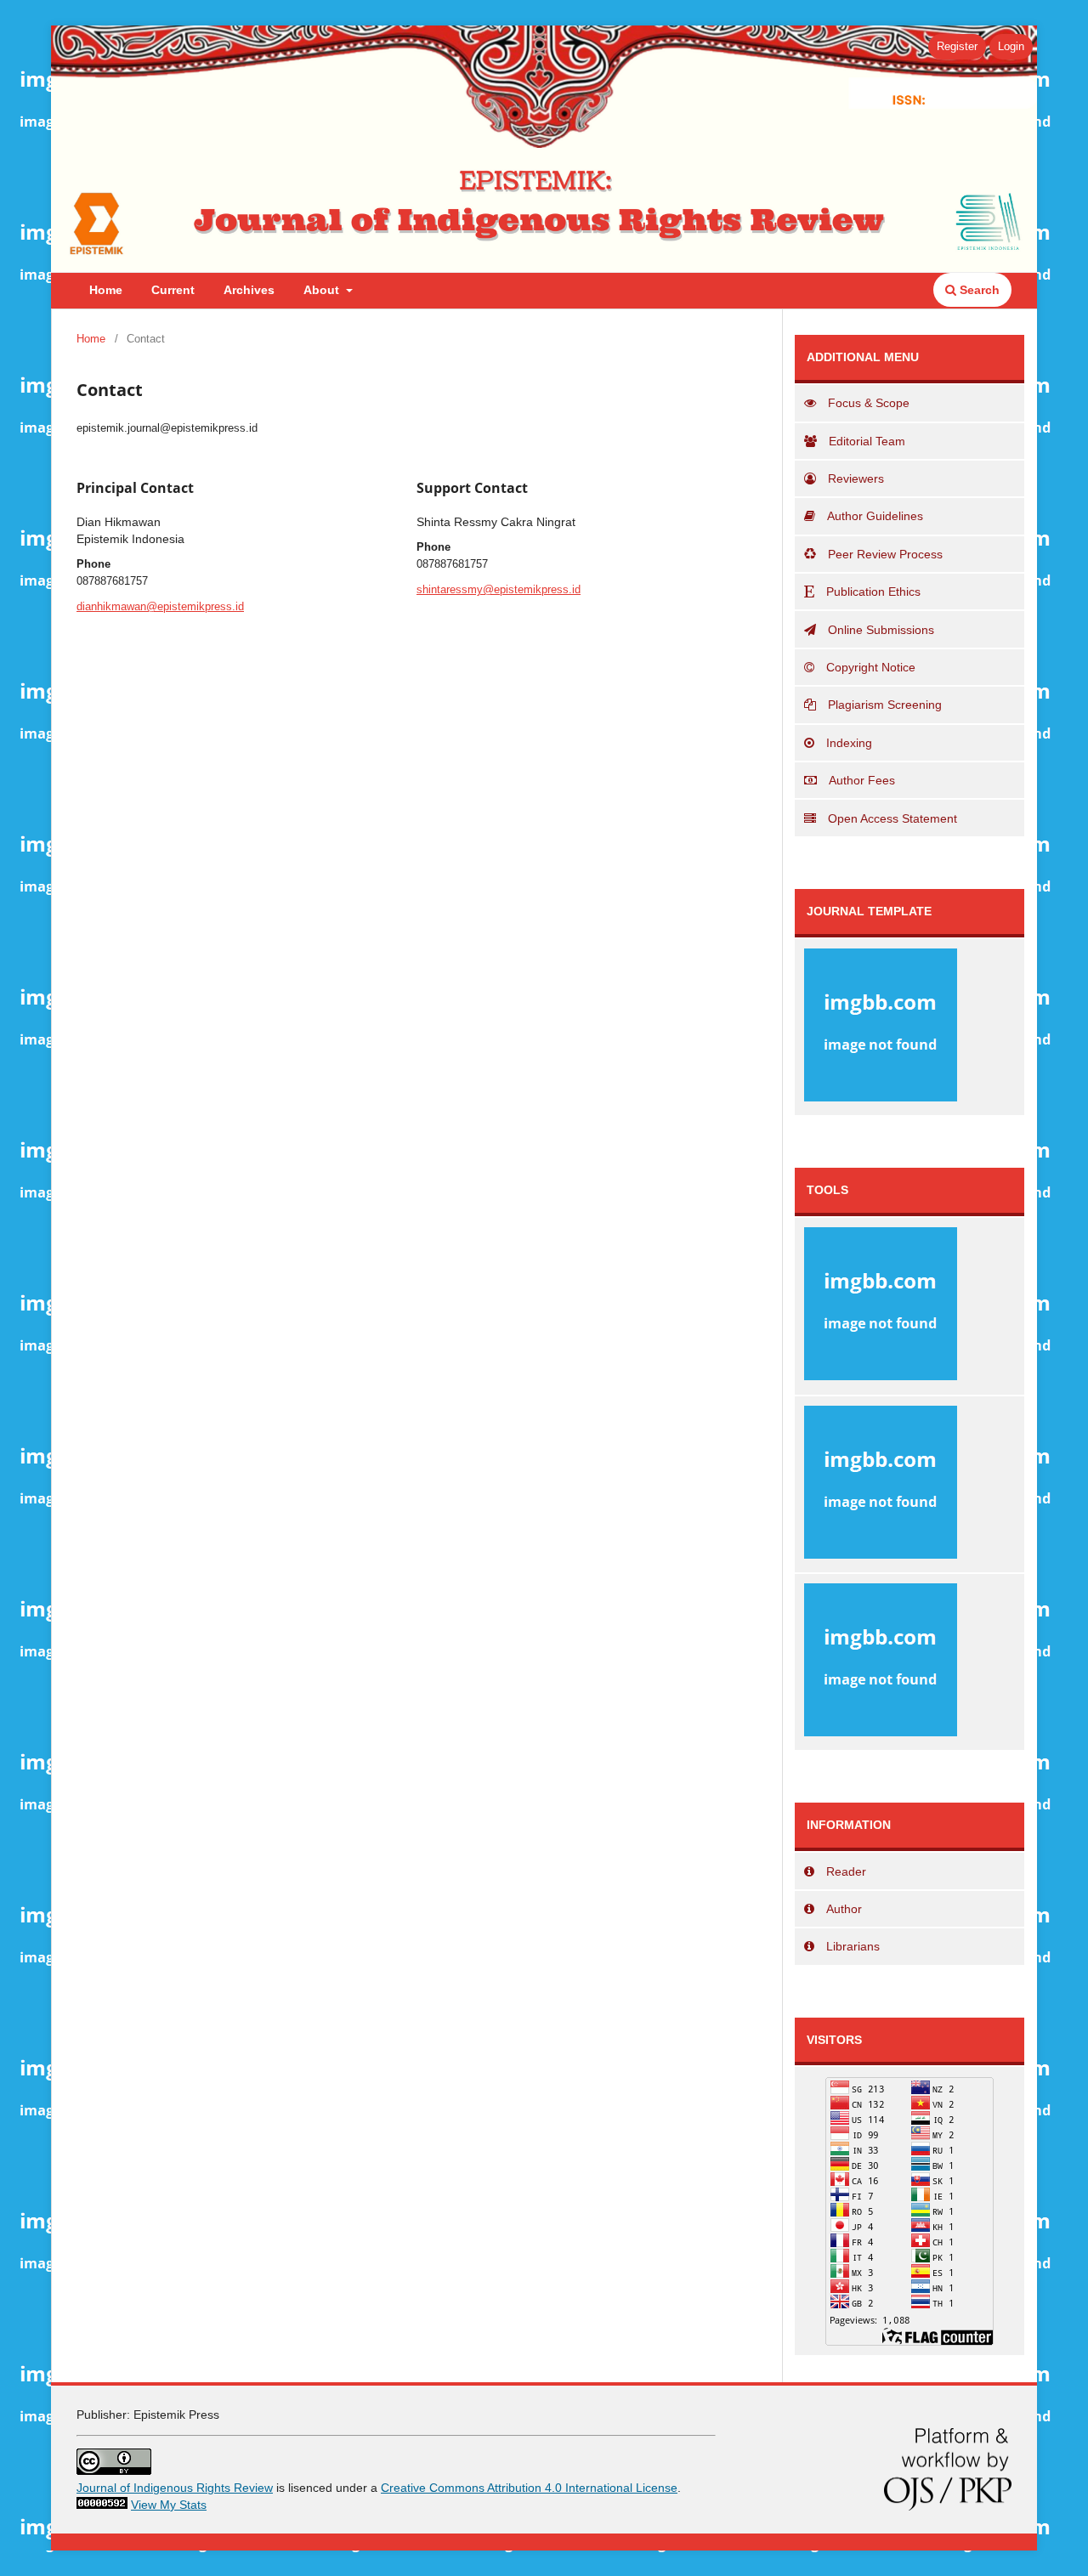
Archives (249, 290)
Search (978, 290)
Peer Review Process (885, 554)
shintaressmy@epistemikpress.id (499, 589)
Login (1011, 46)
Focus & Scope (869, 403)
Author (844, 1909)
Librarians (853, 1946)
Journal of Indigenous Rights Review (175, 2488)
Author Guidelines (875, 516)
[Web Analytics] (102, 2505)
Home (106, 290)
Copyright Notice (871, 667)
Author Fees (862, 780)
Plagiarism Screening (885, 705)
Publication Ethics (873, 592)
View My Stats (169, 2505)
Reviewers (856, 478)
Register (957, 46)
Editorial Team (867, 441)
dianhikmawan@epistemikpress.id (160, 606)
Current (173, 290)
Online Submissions (881, 630)
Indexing (849, 743)
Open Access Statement (892, 818)
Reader (846, 1871)
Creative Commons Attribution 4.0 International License (529, 2488)
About (323, 290)
